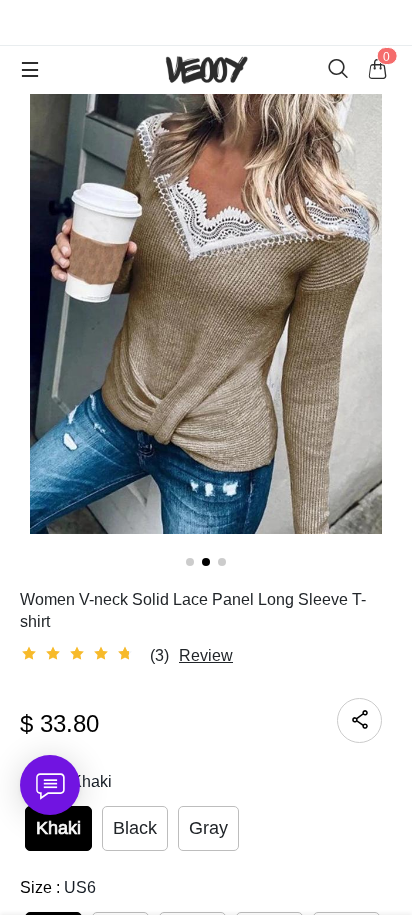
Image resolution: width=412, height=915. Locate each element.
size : (58, 887)
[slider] (80, 654)
